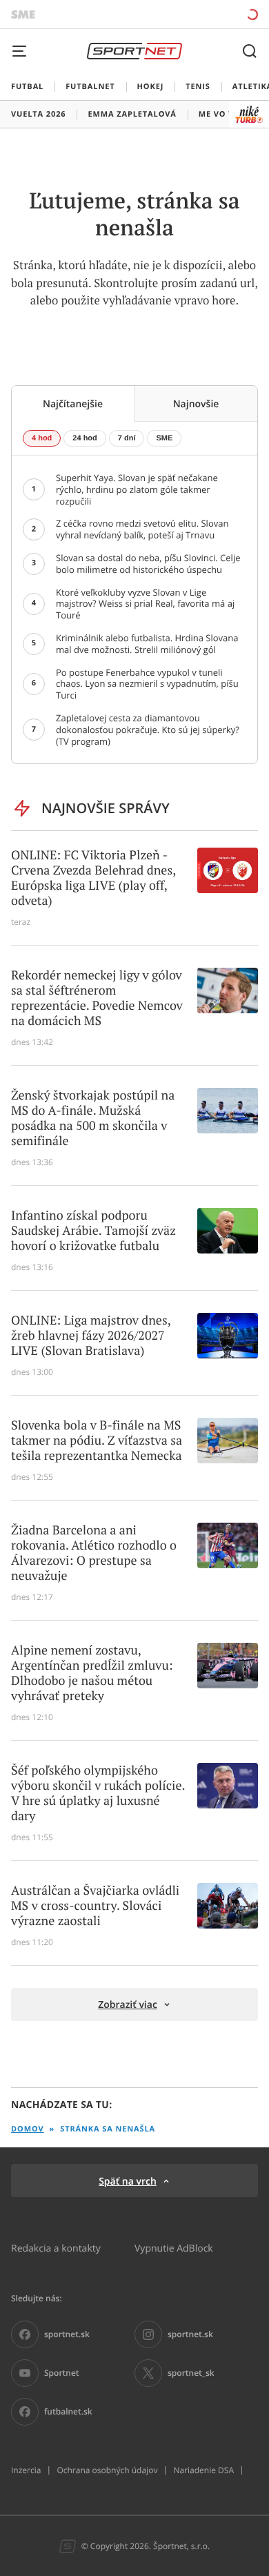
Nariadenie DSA (203, 2470)
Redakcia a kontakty (56, 2248)
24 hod (84, 438)
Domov (28, 2129)
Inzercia (26, 2470)
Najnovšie (196, 403)
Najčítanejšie (73, 403)
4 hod (42, 438)
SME (164, 438)
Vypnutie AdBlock (174, 2248)
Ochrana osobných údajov (107, 2470)
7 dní (127, 438)
